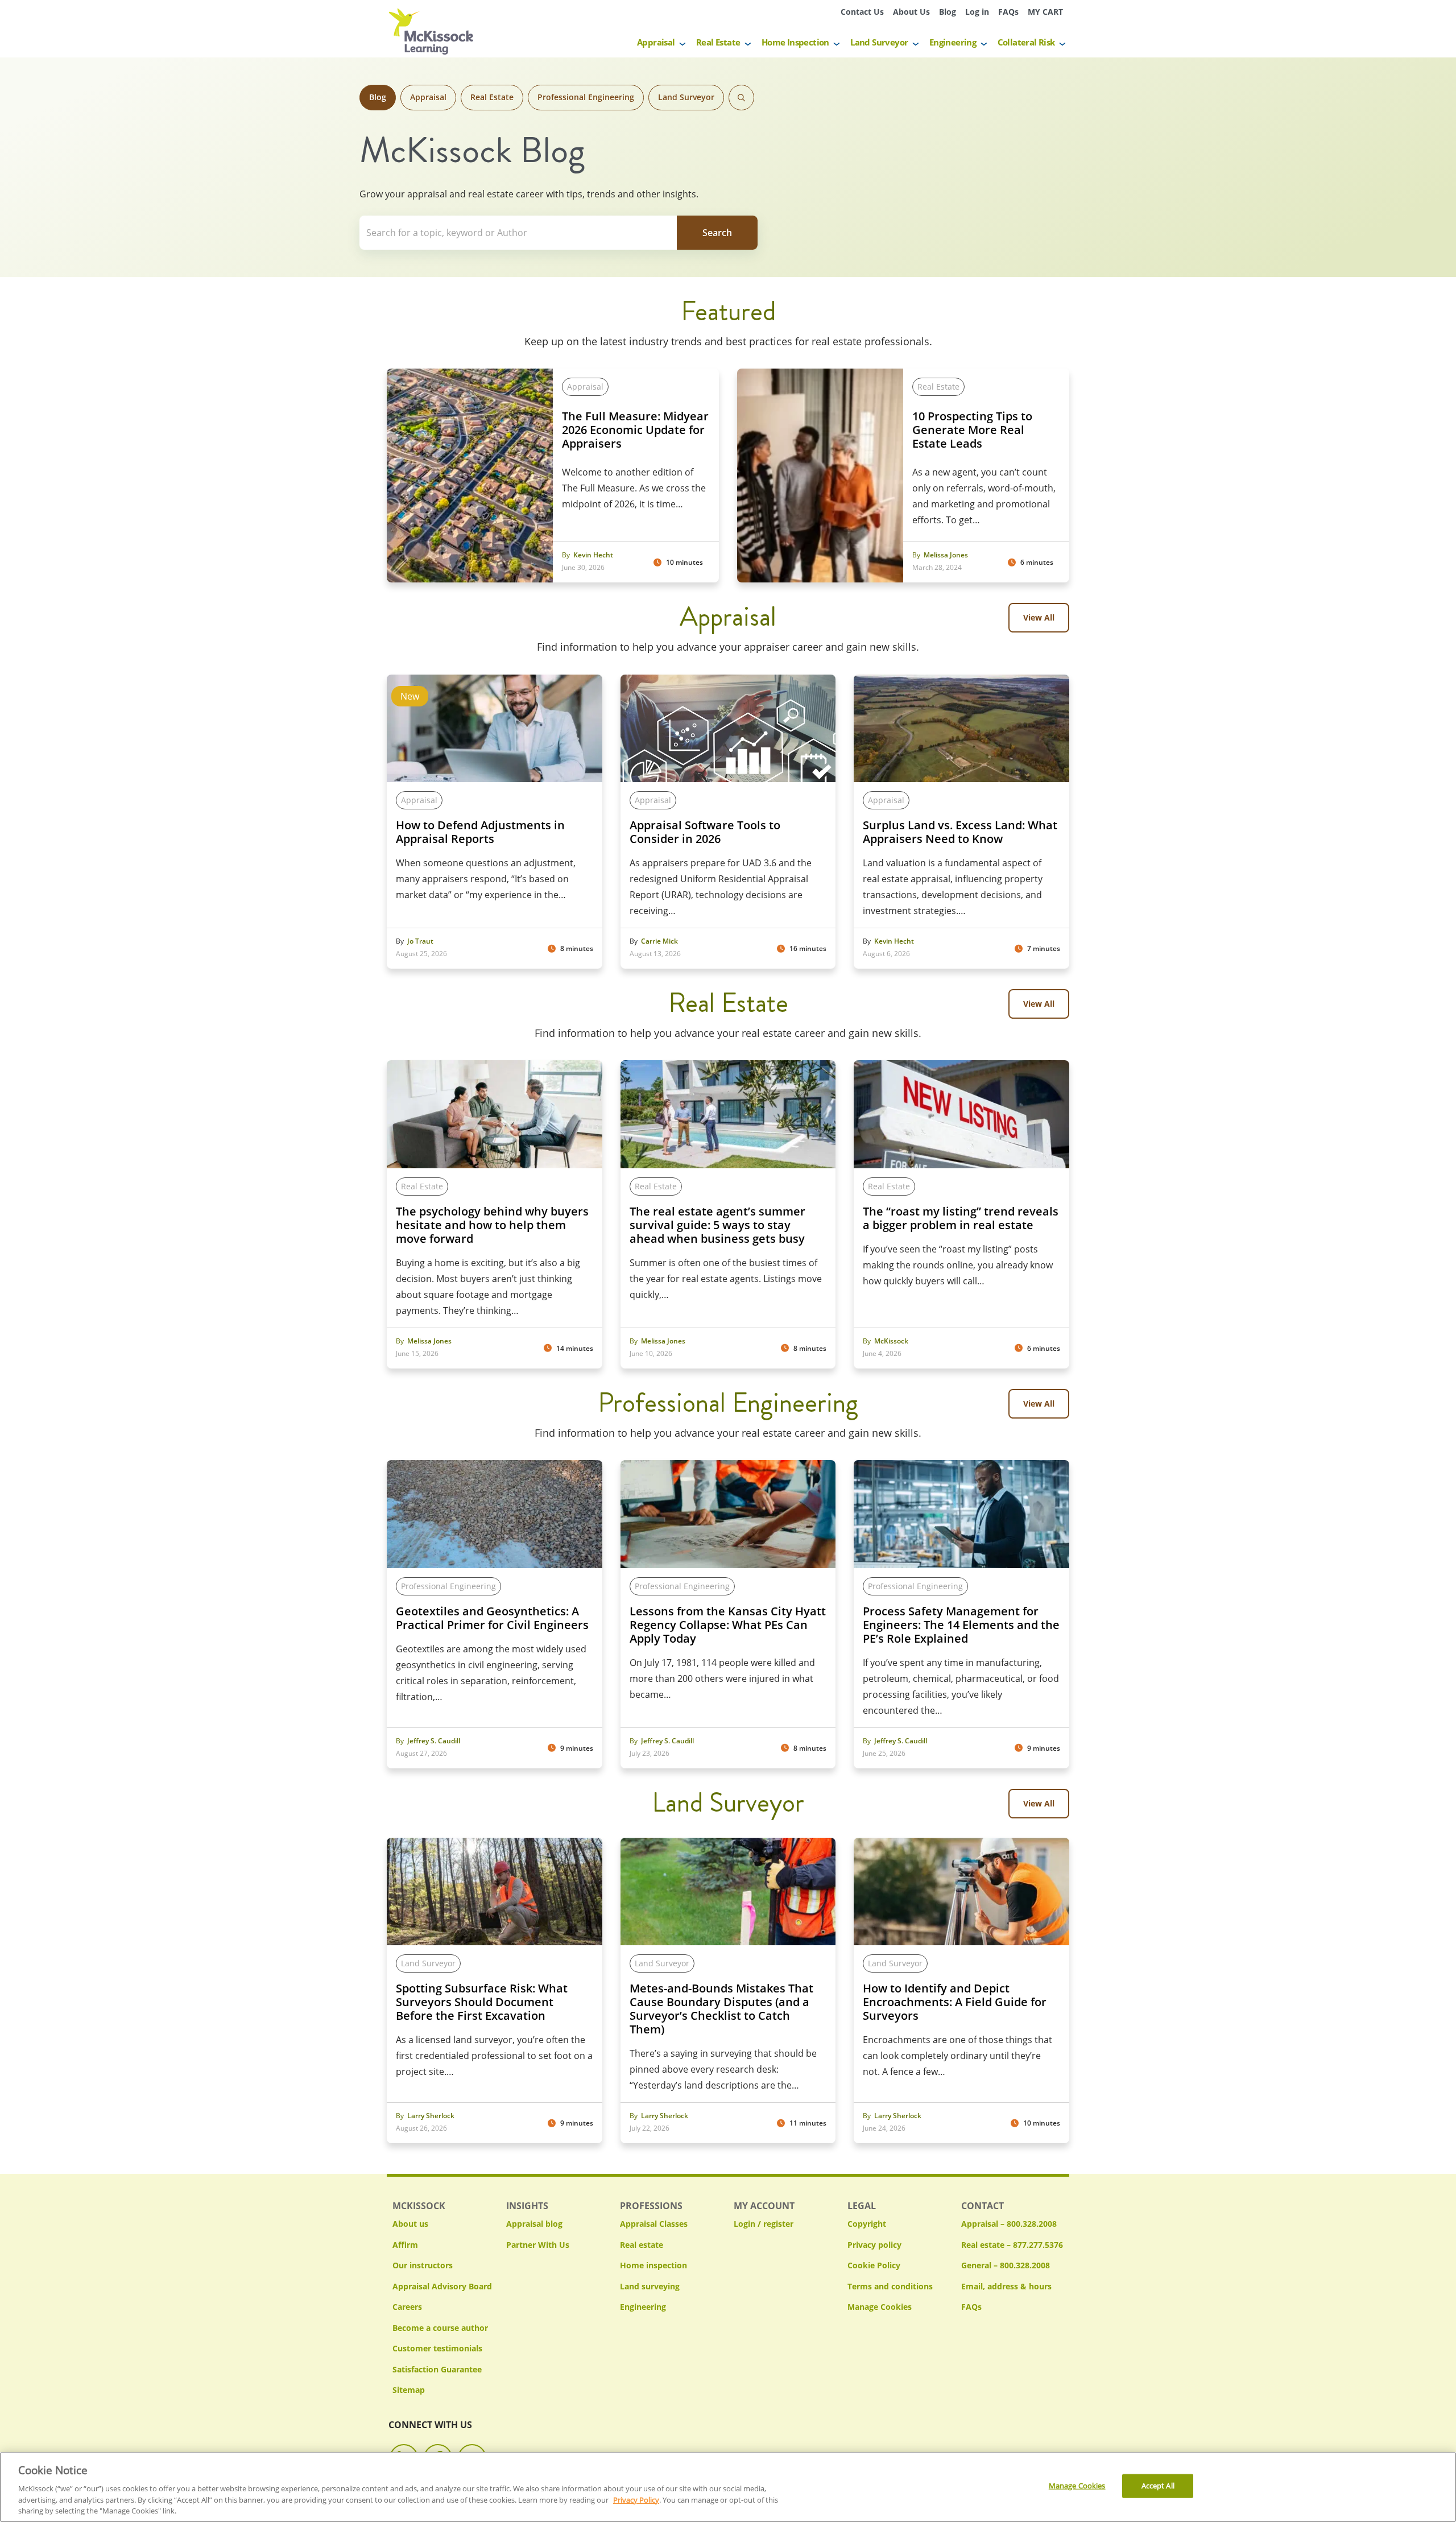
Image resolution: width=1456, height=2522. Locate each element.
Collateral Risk (1026, 42)
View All (1039, 617)
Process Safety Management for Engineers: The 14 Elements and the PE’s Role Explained (961, 1625)
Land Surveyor (879, 42)
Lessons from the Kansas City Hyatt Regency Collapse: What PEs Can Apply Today (728, 1625)
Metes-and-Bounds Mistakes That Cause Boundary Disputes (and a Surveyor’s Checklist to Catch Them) (721, 2009)
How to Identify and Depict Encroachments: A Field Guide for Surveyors (955, 2002)
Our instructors (423, 2265)
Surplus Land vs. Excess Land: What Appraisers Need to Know (960, 832)
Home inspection (653, 2265)
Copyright (867, 2224)
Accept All (1158, 2486)
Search (741, 98)
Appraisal (656, 42)
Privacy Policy (636, 2499)
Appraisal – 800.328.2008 (1009, 2224)
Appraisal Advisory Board (442, 2286)
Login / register (764, 2224)
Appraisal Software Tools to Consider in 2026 (705, 832)
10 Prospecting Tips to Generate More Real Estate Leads (972, 430)
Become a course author (440, 2328)
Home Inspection (795, 42)
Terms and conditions (890, 2286)
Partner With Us (538, 2245)
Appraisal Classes (654, 2224)
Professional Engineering (586, 97)
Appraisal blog (534, 2224)
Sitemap (409, 2390)
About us (410, 2224)
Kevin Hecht (593, 555)
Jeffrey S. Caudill (434, 1741)
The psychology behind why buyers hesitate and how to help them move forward (492, 1225)
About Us (911, 12)
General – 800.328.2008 (1006, 2265)
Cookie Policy (874, 2265)
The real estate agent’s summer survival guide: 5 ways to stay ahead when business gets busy (718, 1225)
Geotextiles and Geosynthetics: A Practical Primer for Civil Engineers (492, 1618)
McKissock (891, 1341)
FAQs (1008, 12)
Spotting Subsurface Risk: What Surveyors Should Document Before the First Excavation (482, 2002)
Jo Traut (420, 941)
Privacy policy (874, 2245)
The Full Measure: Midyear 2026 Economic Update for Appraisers (635, 430)
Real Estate (718, 42)
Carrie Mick (659, 941)
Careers (407, 2307)
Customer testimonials (437, 2348)
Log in (977, 12)
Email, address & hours (1006, 2286)
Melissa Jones (946, 555)
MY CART (1045, 12)
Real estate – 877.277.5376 (1012, 2245)
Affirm (405, 2245)
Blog (948, 12)
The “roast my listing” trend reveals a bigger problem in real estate (961, 1218)
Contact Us (862, 12)
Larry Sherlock (431, 2116)
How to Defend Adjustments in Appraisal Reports (480, 832)
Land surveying (650, 2286)
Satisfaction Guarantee (437, 2369)
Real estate (642, 2245)
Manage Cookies (880, 2307)
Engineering (953, 42)
